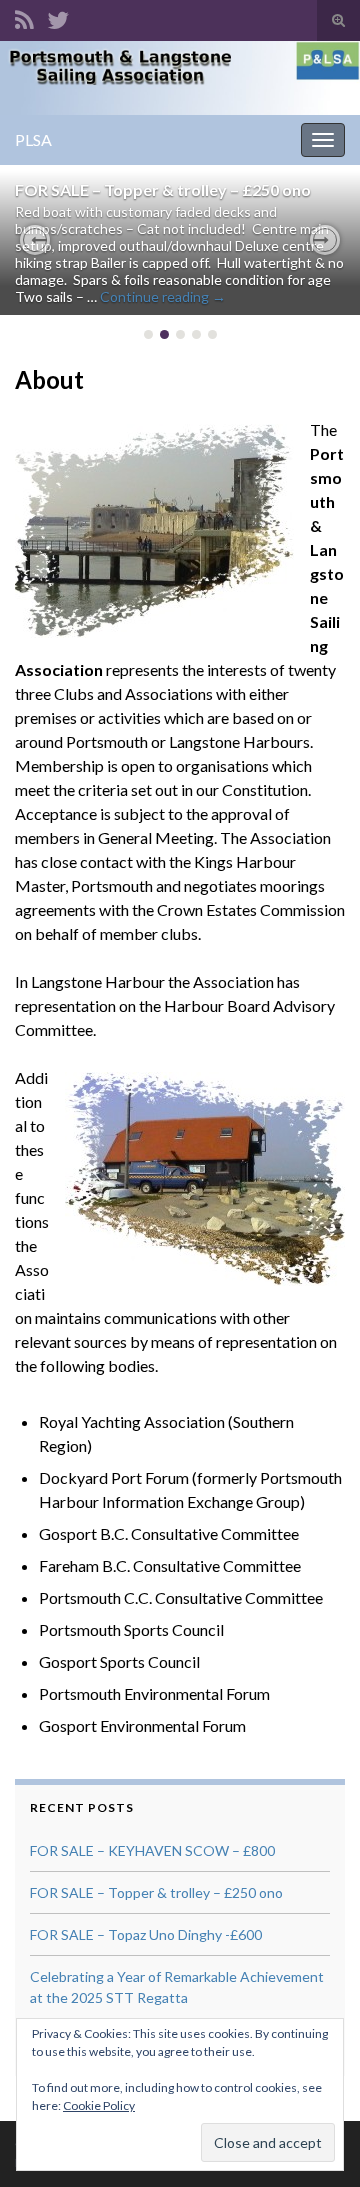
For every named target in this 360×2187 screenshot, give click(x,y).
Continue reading (163, 296)
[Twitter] (58, 16)
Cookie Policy (99, 2105)
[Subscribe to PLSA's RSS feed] (24, 16)
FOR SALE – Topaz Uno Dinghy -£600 (146, 1934)
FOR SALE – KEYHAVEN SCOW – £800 (152, 1850)
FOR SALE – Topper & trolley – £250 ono (163, 189)
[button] (35, 240)
